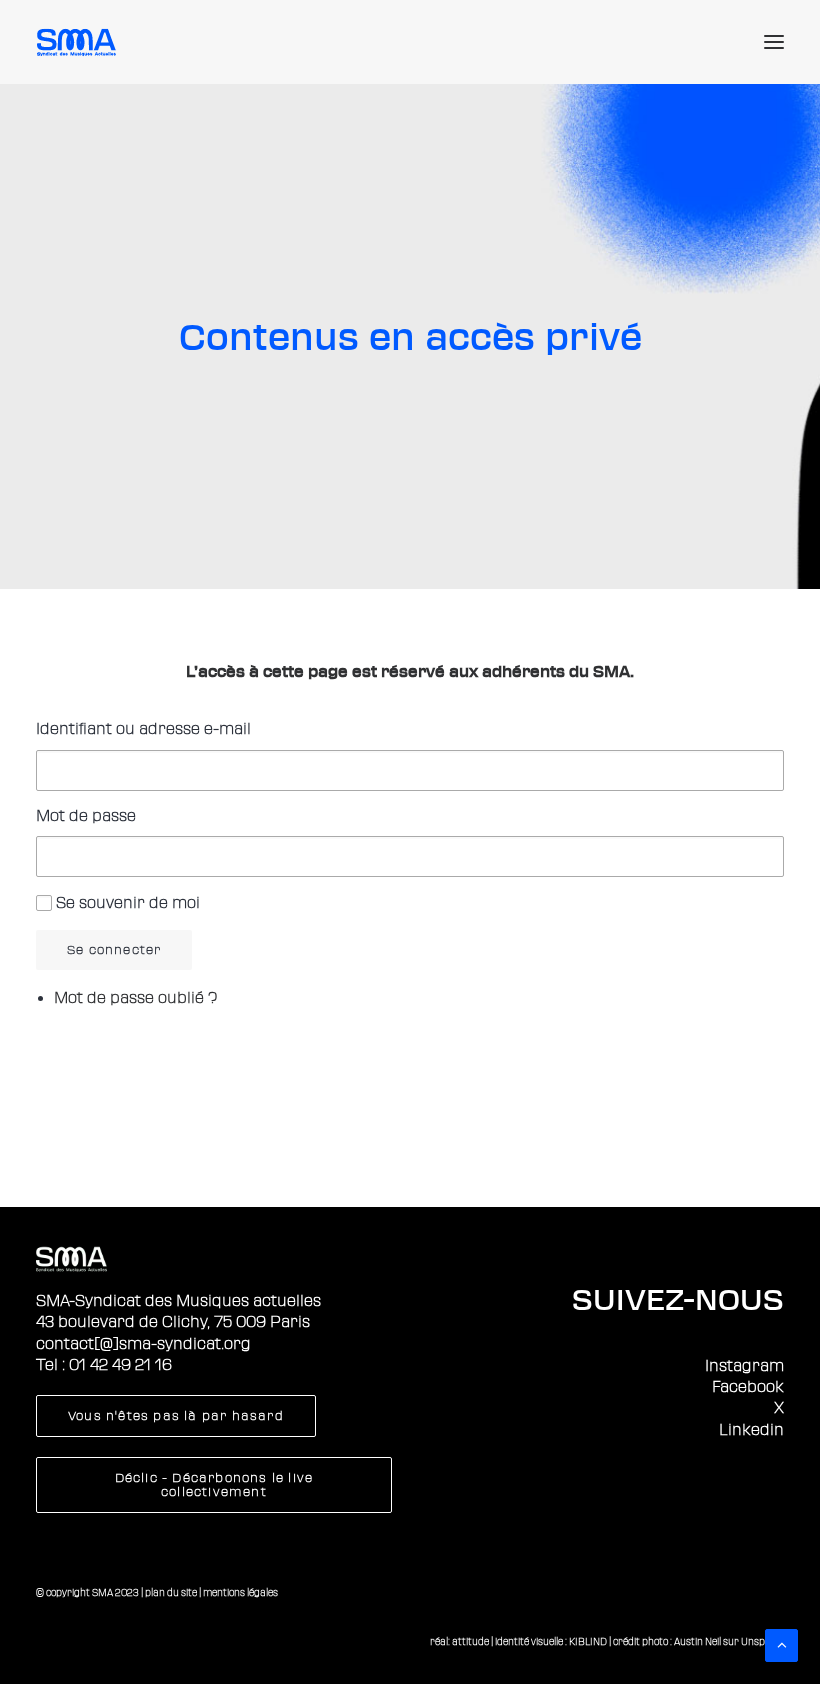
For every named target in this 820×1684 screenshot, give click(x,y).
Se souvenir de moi (128, 903)
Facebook (748, 1387)
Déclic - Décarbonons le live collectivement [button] (216, 1485)
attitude (470, 1641)
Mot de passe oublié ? (135, 998)
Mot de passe (86, 816)
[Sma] (79, 42)
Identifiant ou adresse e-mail (143, 729)
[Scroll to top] (781, 1644)
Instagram (744, 1366)
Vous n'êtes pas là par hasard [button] (176, 1416)
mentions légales (240, 1592)
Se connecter (114, 950)
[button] (774, 42)
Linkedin (751, 1430)
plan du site (171, 1592)
